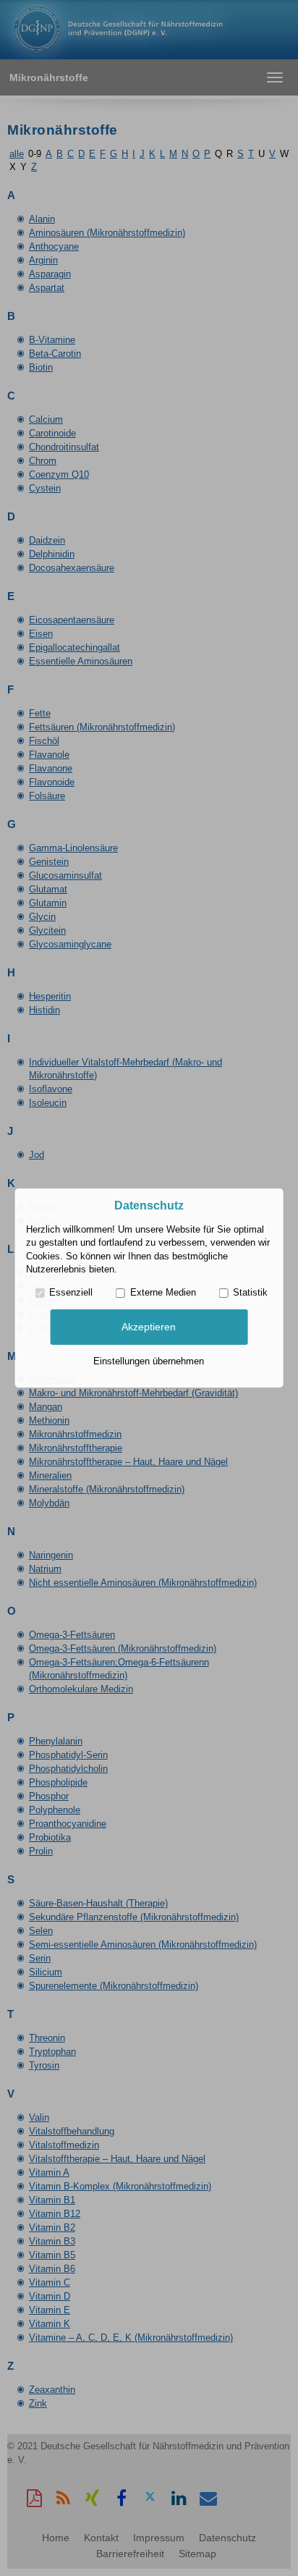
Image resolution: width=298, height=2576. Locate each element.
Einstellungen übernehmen (149, 1361)
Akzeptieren (149, 1327)
